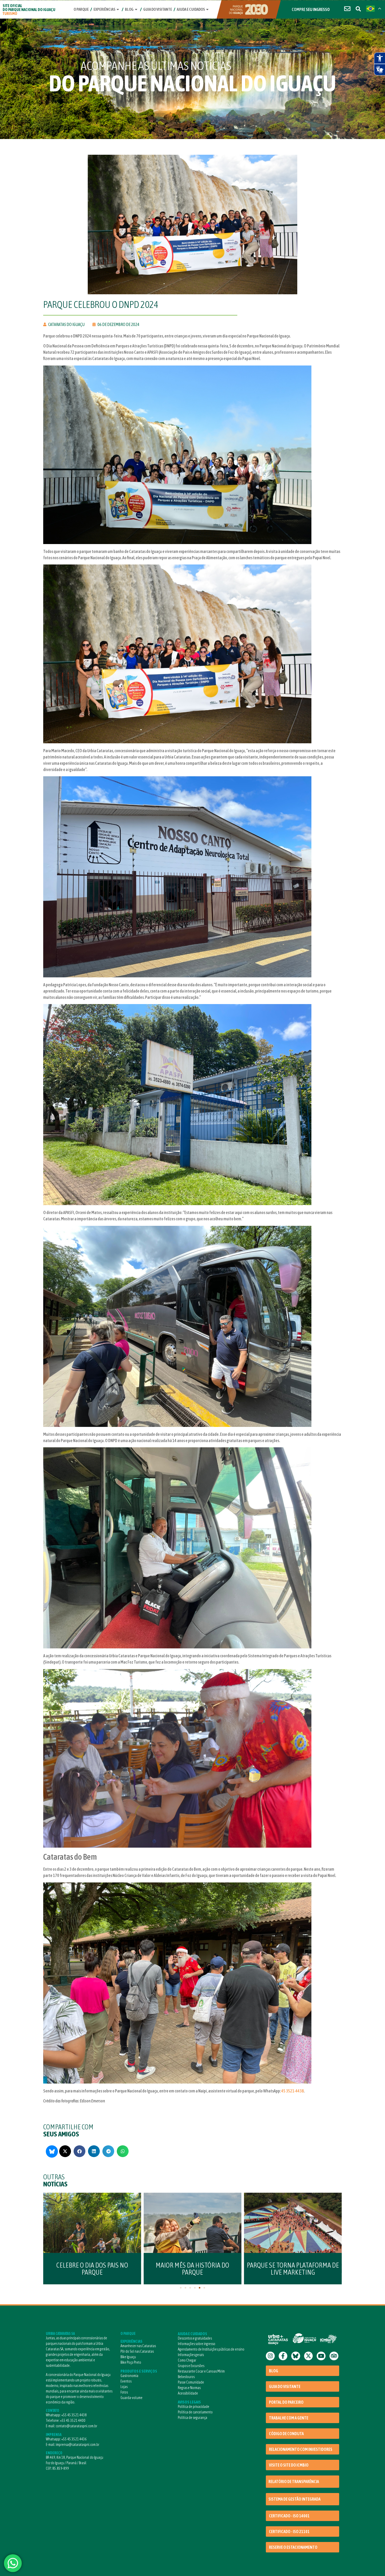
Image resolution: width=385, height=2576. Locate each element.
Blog (129, 9)
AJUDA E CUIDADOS (192, 2334)
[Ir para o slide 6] (204, 2288)
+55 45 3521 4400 (73, 2420)
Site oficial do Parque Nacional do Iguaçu (29, 10)
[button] (65, 2151)
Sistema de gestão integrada (295, 2499)
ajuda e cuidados (191, 9)
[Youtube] (321, 2356)
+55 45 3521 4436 (74, 2439)
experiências (104, 9)
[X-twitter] (309, 2356)
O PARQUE (128, 2334)
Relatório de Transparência (294, 2481)
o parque (81, 9)
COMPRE (311, 9)
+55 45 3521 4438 (74, 2415)
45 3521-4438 (293, 2091)
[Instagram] (270, 2356)
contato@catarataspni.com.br (76, 2426)
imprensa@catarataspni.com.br (78, 2445)
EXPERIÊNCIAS (131, 2341)
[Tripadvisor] (334, 2356)
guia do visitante (158, 9)
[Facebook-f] (283, 2356)
